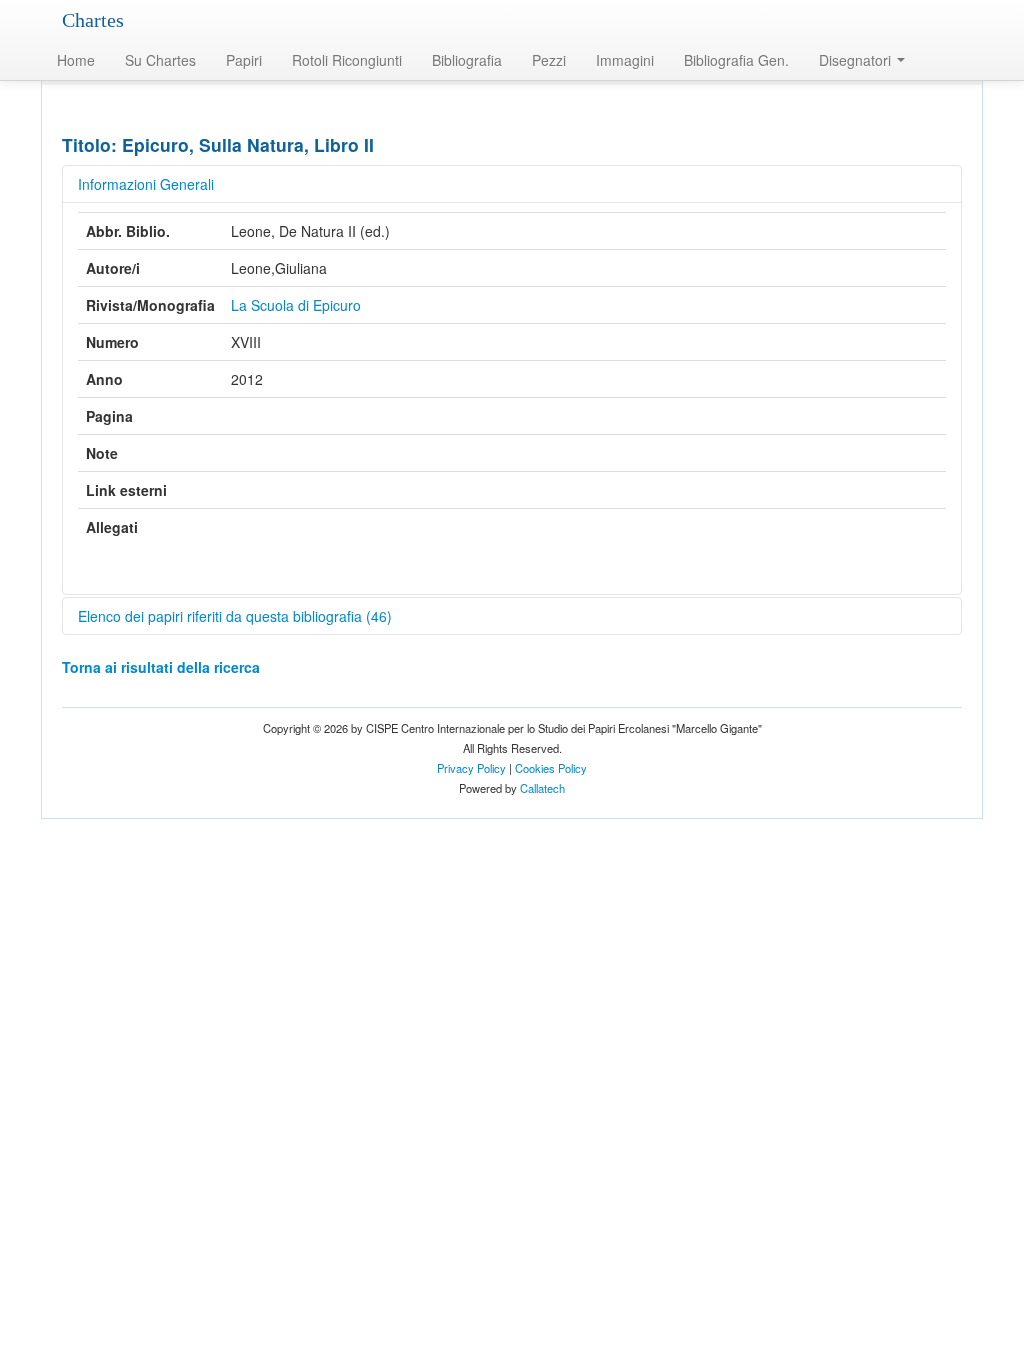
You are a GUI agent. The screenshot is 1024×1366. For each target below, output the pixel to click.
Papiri (244, 60)
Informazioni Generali (146, 184)
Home (76, 60)
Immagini (625, 60)
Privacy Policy (471, 768)
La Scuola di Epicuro (296, 305)
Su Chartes (160, 60)
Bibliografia (467, 60)
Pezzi (549, 60)
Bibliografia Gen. (736, 60)
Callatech (542, 788)
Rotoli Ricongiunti (347, 60)
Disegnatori (857, 60)
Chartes (93, 20)
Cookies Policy (551, 768)
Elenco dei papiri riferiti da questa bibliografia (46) (235, 616)
